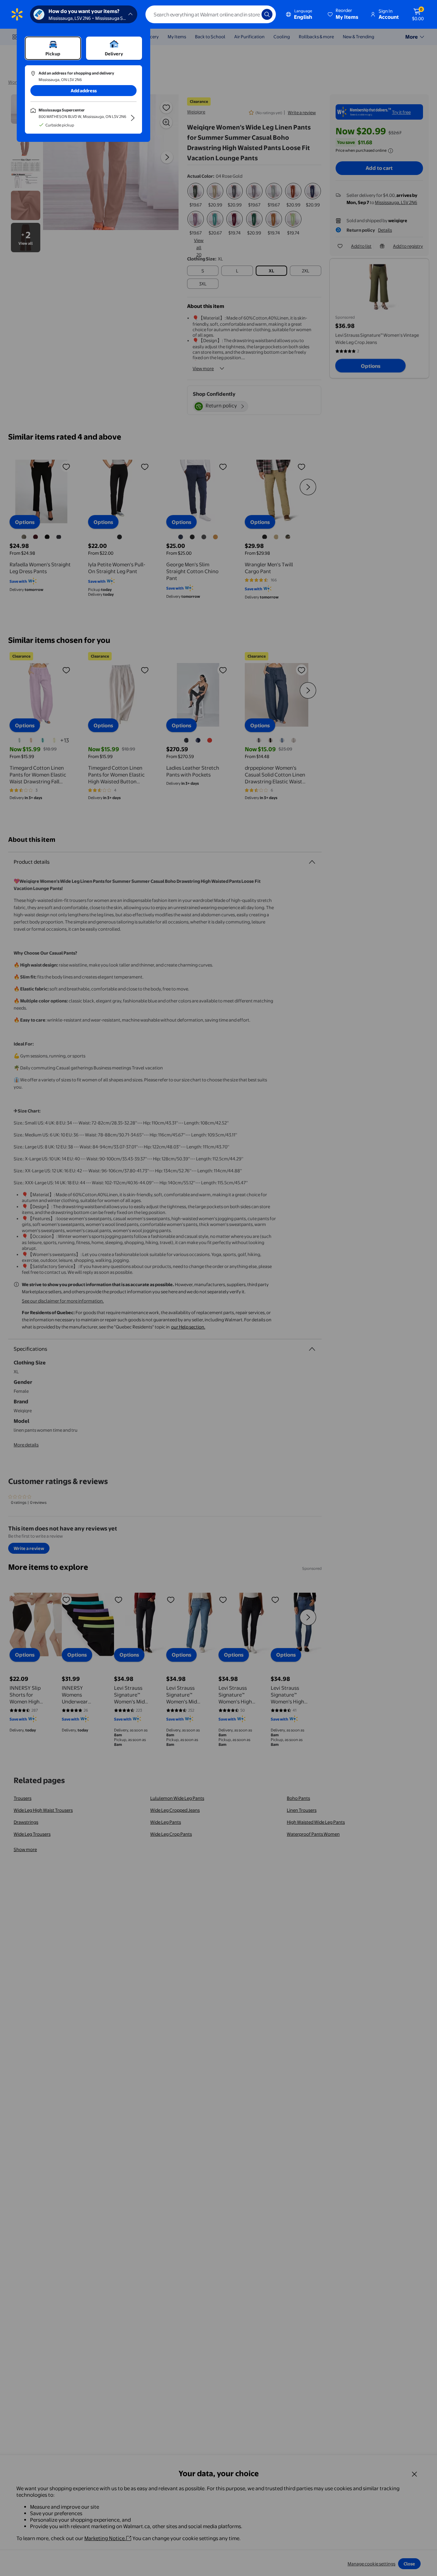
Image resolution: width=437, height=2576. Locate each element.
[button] (343, 14)
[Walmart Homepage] (17, 14)
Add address (84, 91)
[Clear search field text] (251, 14)
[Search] (267, 14)
